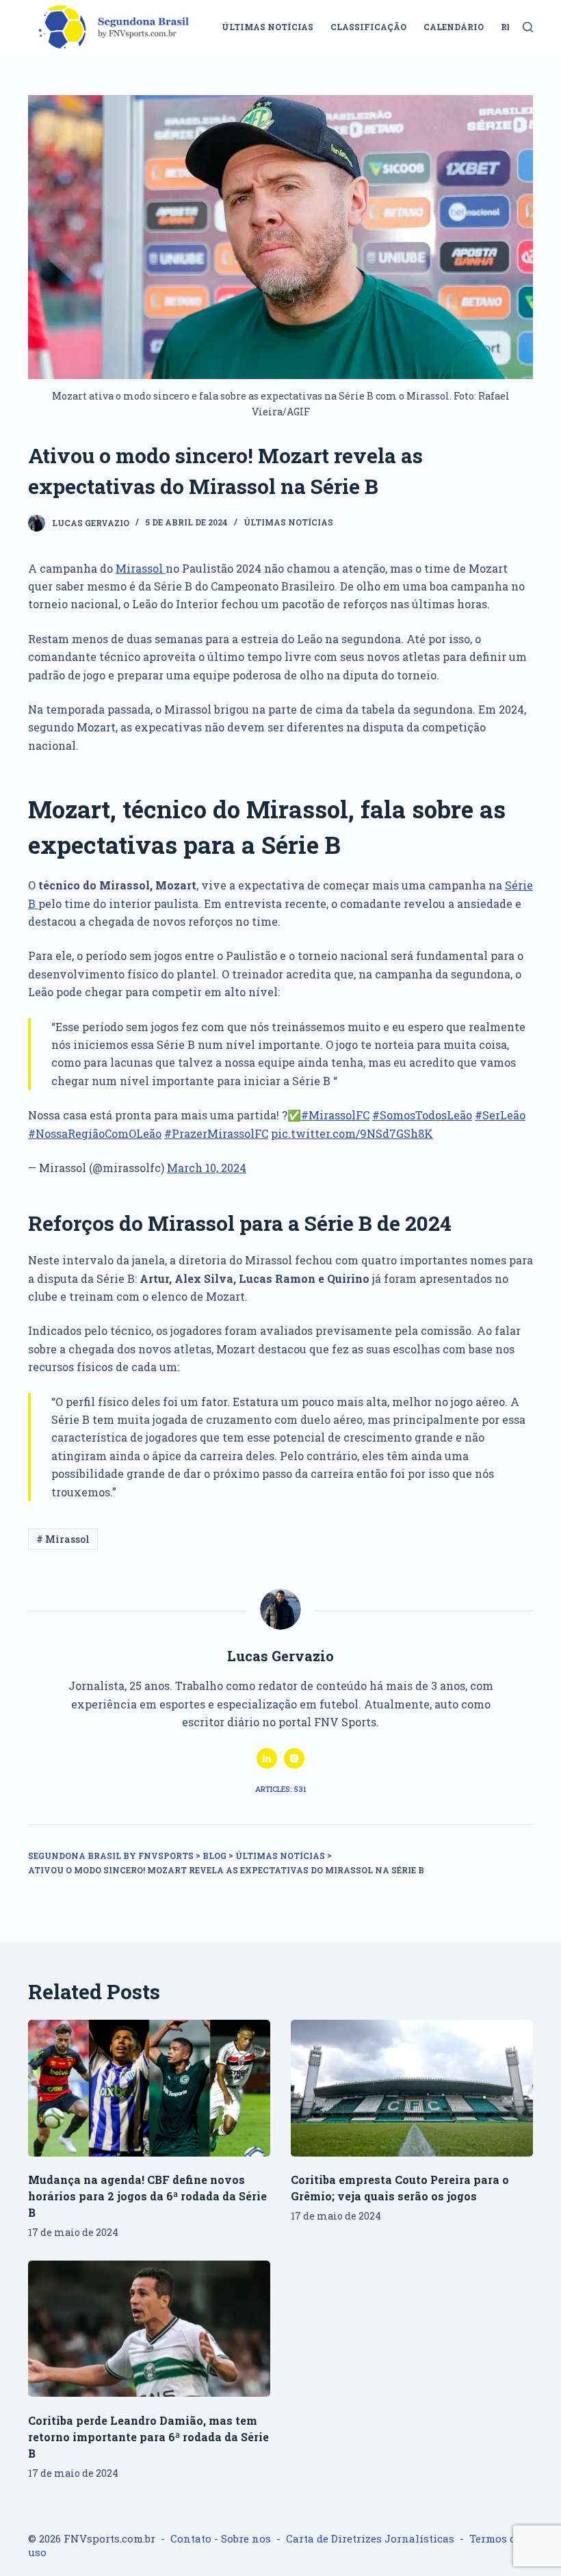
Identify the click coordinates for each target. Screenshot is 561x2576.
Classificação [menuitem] (368, 27)
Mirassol (141, 568)
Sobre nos (246, 2538)
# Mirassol (63, 1539)
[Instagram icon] (294, 1758)
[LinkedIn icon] (267, 1758)
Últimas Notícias (288, 522)
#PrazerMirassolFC (216, 1133)
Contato (191, 2538)
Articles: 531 (281, 1789)
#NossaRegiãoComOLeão (95, 1133)
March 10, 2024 (207, 1168)
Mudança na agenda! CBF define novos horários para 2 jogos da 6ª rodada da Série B (147, 2196)
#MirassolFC (335, 1115)
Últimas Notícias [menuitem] (268, 27)
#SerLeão (500, 1115)
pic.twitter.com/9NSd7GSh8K (352, 1133)
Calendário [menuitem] (454, 27)
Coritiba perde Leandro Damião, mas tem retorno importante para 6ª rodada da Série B (148, 2437)
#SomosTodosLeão (422, 1115)
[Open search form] (528, 27)
